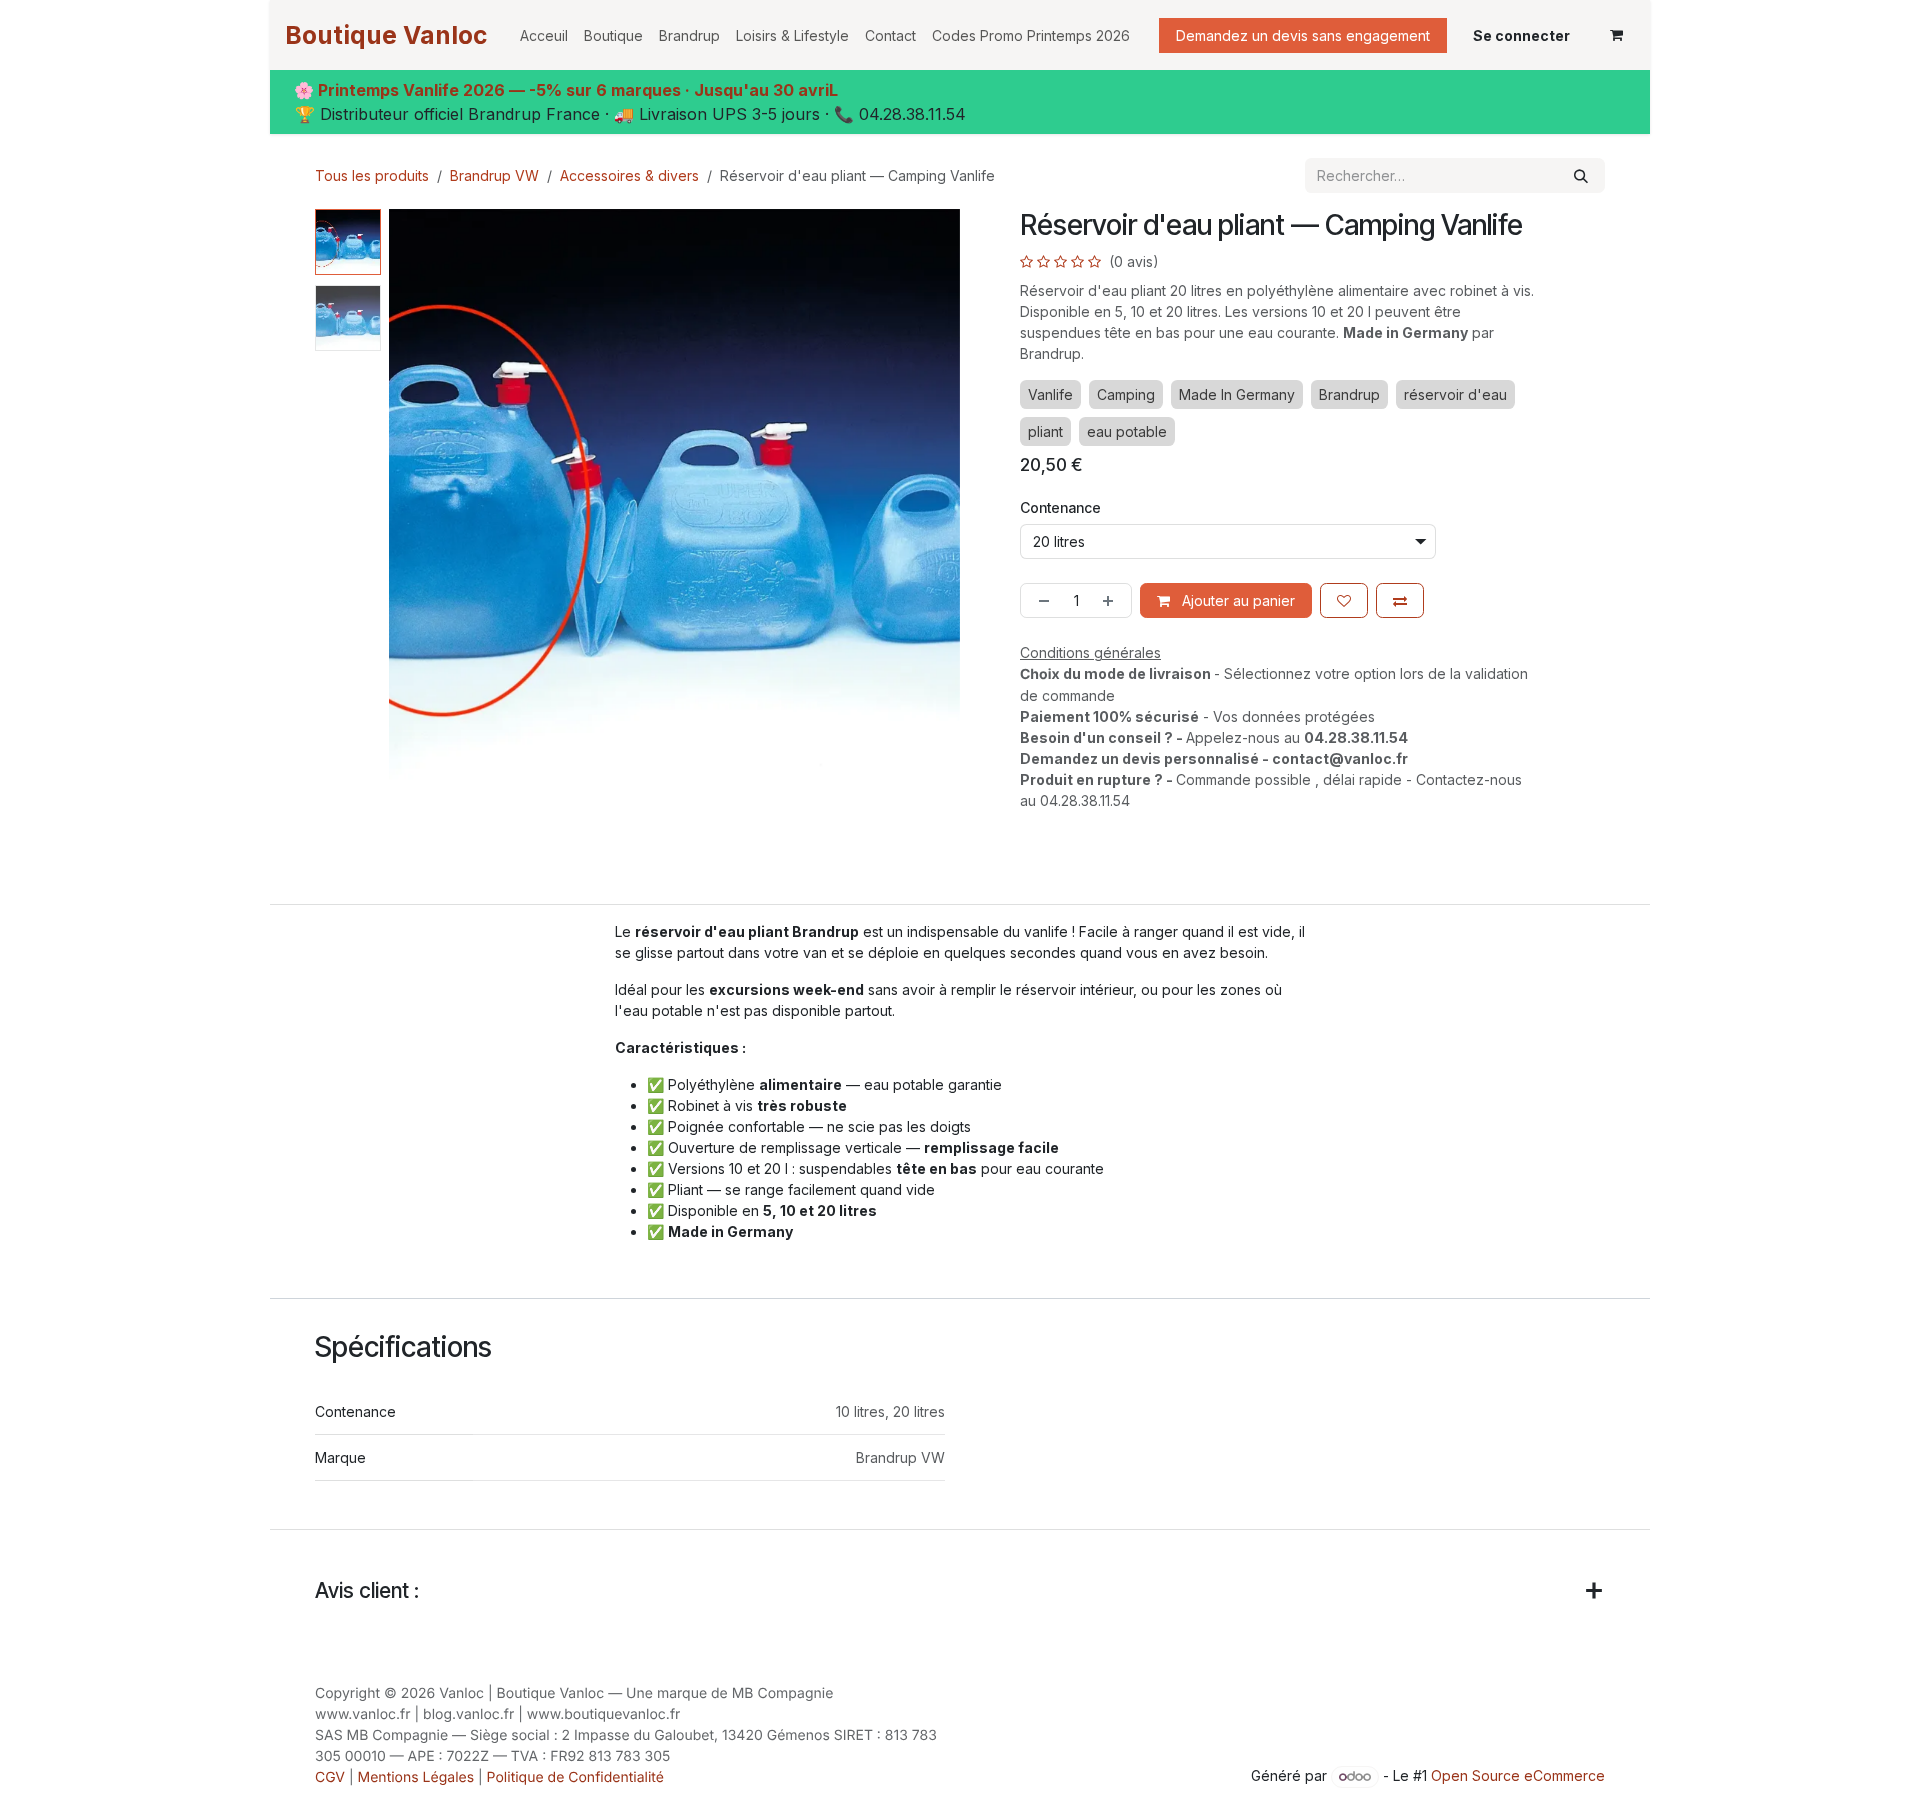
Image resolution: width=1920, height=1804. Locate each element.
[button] (417, 495)
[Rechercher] (1581, 175)
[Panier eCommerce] (1616, 35)
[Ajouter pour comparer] (1400, 600)
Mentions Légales (416, 1777)
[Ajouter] (1112, 600)
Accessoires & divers (629, 175)
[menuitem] (544, 35)
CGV (330, 1777)
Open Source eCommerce (1518, 1775)
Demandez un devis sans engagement (1303, 35)
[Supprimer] (1040, 600)
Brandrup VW (494, 175)
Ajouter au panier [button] (1236, 600)
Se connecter (1521, 35)
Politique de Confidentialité (575, 1777)
